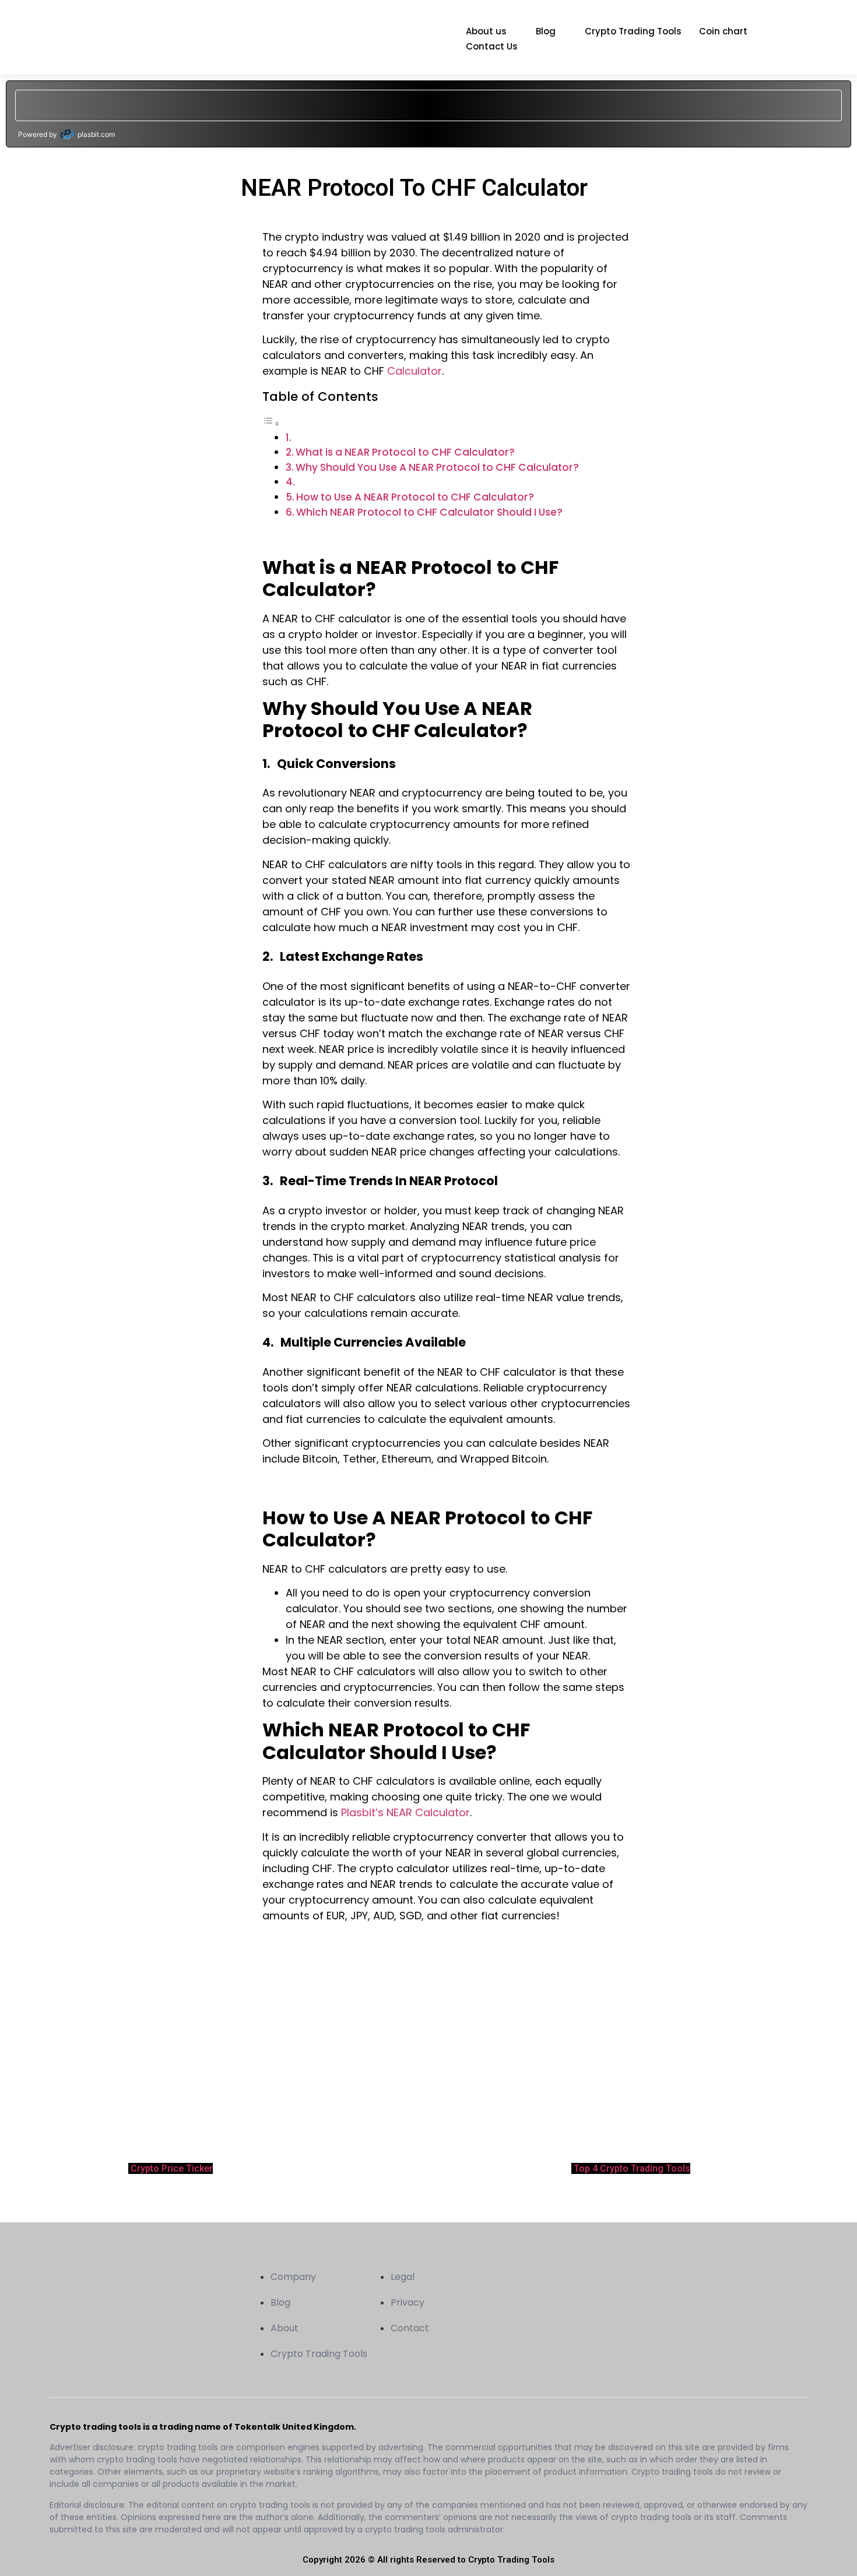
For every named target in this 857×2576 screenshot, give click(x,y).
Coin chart (723, 31)
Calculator (415, 371)
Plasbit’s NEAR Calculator (405, 1812)
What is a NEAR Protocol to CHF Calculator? (405, 452)
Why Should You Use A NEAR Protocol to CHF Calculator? (437, 467)
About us (486, 31)
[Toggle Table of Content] (271, 423)
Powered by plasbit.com (66, 134)
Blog (546, 31)
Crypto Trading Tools (633, 31)
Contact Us (492, 46)
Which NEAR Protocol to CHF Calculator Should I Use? (429, 512)
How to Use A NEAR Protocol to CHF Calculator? (415, 497)
